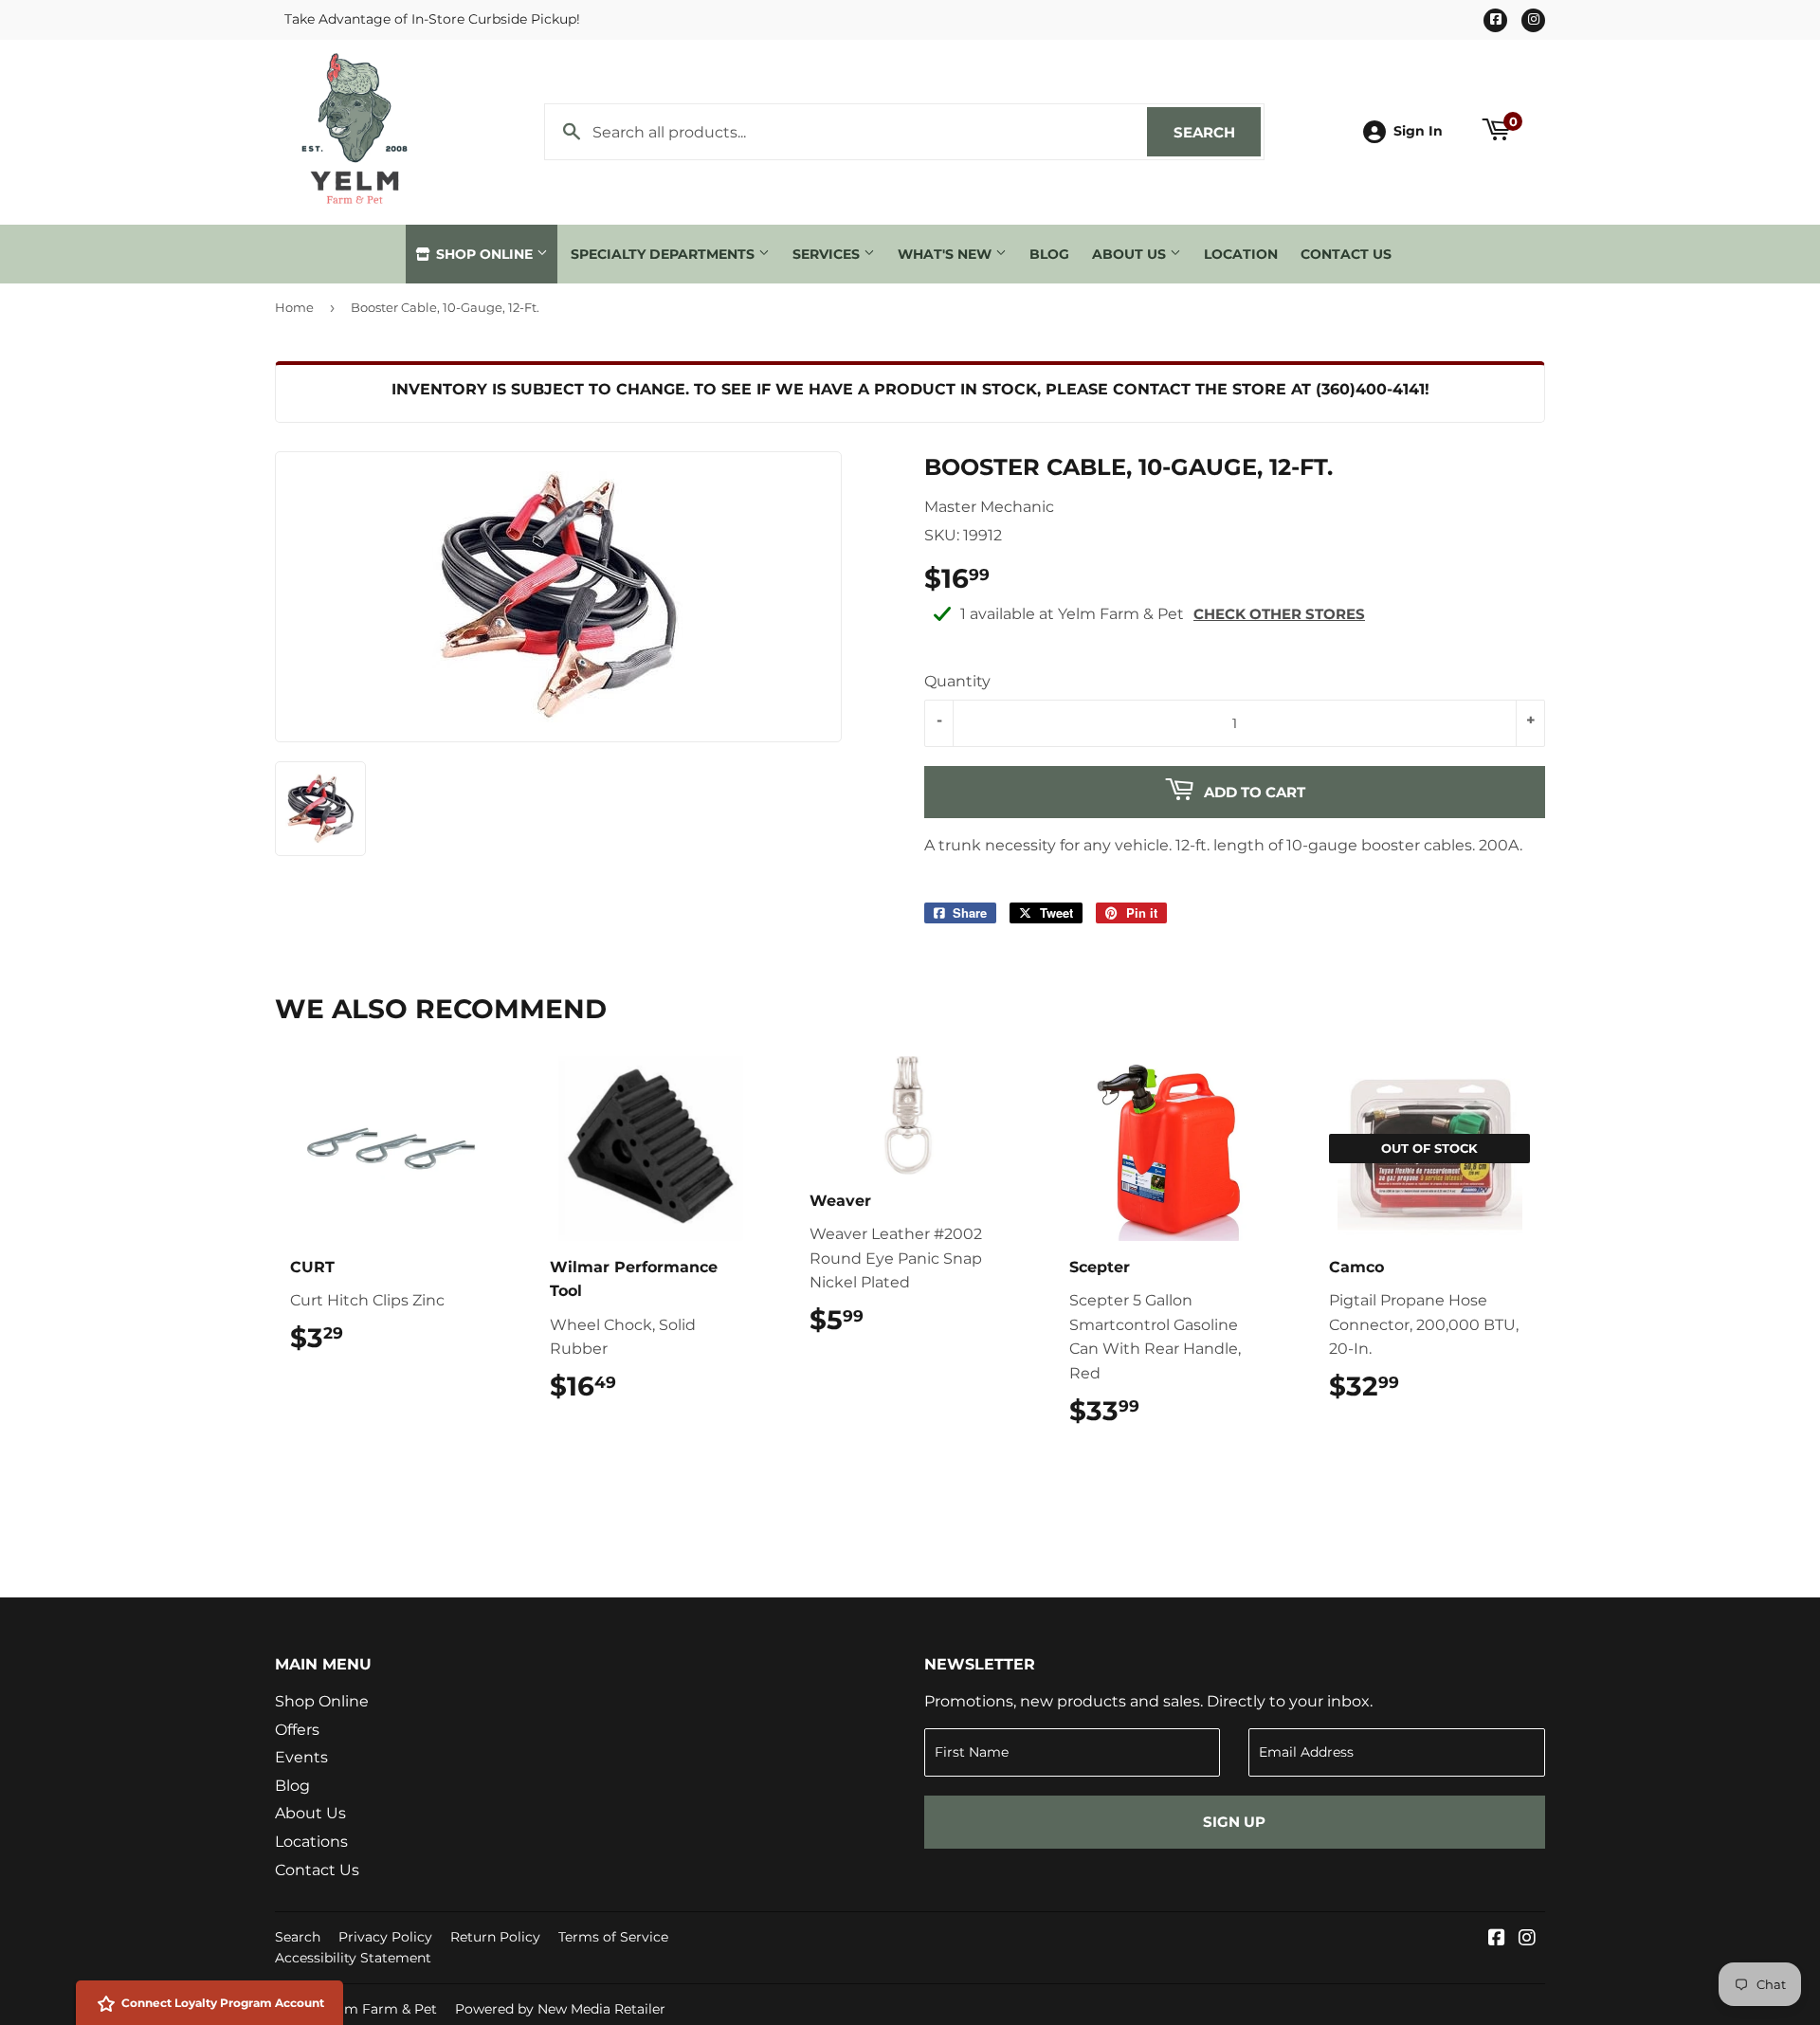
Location (1241, 254)
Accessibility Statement (353, 1958)
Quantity (957, 681)
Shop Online (484, 254)
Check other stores (1279, 614)
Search (1217, 132)
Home (294, 307)
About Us (1131, 254)
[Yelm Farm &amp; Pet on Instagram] (1527, 1939)
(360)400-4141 (1370, 389)
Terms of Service (613, 1937)
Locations (311, 1842)
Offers (297, 1730)
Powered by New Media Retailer (560, 2009)
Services (828, 254)
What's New (946, 254)
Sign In (1418, 131)
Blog (1049, 254)
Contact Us (1346, 254)
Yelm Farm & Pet (381, 2009)
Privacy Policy (385, 1937)
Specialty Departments (664, 254)
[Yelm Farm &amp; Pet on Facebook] (1497, 1939)
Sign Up (1234, 1822)
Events (301, 1757)
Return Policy (495, 1937)
